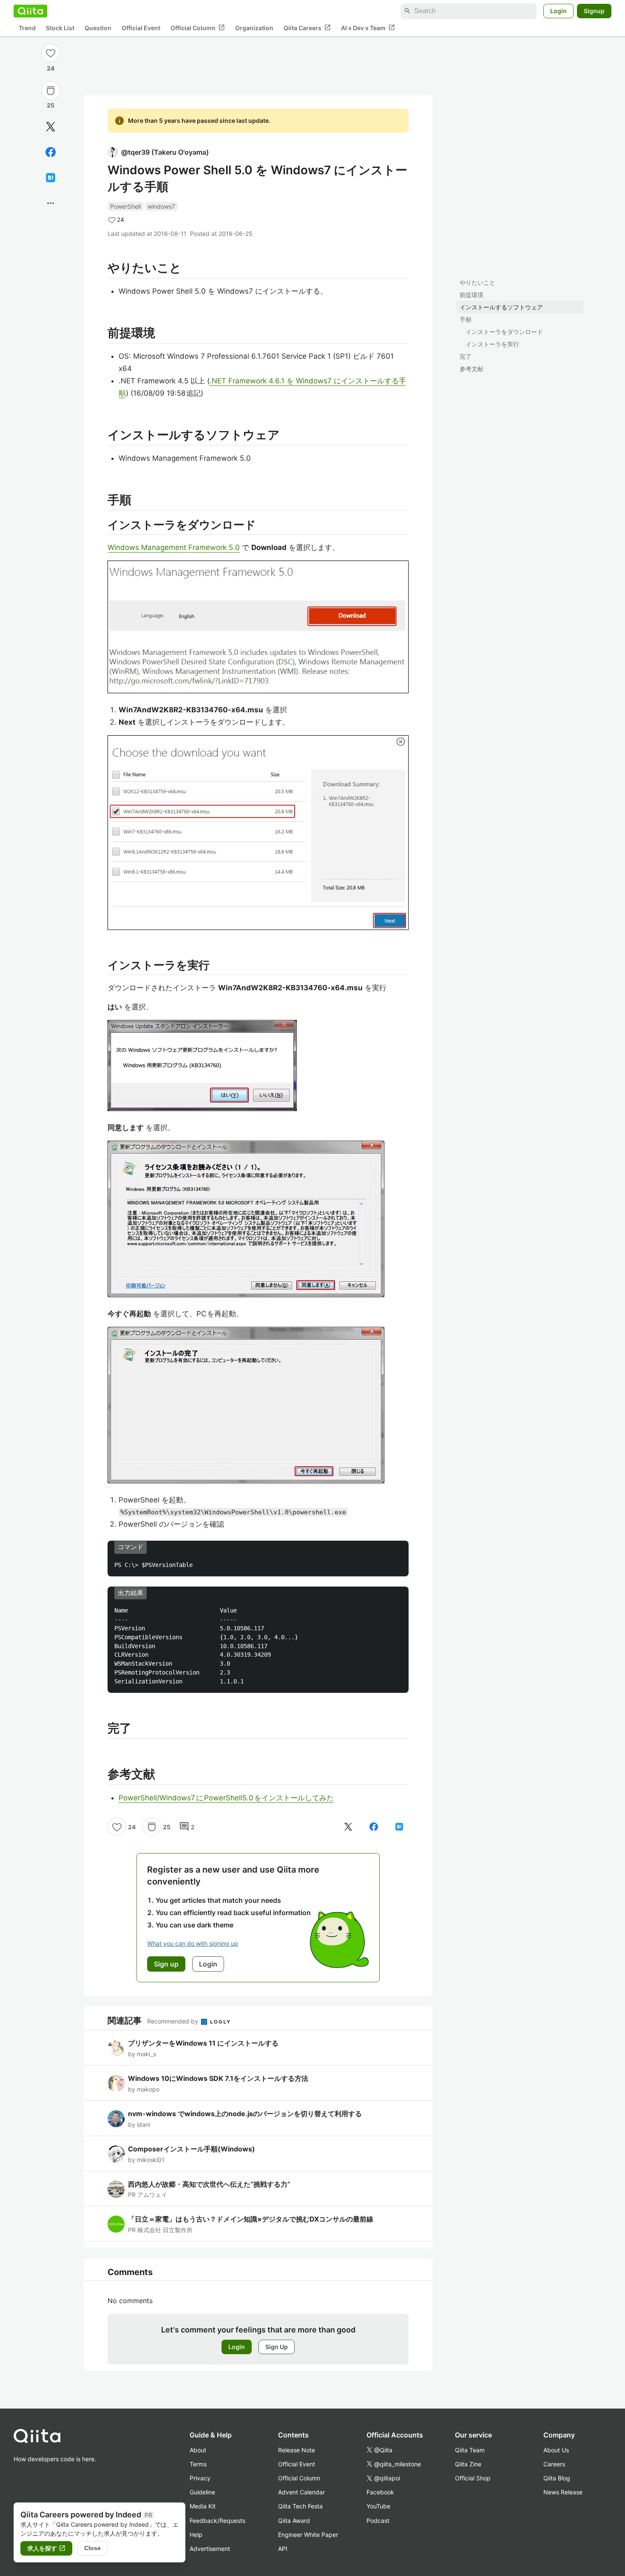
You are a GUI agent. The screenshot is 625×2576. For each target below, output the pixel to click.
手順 (466, 319)
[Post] (51, 127)
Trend (27, 28)
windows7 (161, 206)
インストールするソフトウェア (501, 307)
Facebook (380, 2492)
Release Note (297, 2450)
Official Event (141, 28)
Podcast (378, 2521)
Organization (254, 28)
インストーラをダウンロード (504, 332)
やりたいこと (477, 282)
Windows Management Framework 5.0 (174, 547)
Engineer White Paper (308, 2535)
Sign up (166, 1964)
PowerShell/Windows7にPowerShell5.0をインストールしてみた (226, 1798)
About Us (556, 2450)
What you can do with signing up (193, 1943)
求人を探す (46, 2548)
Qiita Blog (557, 2478)
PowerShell (125, 206)
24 (51, 68)
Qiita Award (294, 2521)
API (283, 2549)
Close (92, 2548)
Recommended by (173, 2021)
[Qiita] (30, 11)
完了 (466, 356)
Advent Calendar (301, 2492)
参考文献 (472, 369)
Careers (554, 2464)
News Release (563, 2492)
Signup (594, 11)
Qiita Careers (307, 28)
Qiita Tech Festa (300, 2506)
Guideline (202, 2492)
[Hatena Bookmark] (51, 178)
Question (98, 28)
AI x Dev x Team (368, 28)
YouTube (378, 2506)
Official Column (198, 28)
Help (196, 2535)
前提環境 (472, 295)
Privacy (200, 2478)
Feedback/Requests (217, 2521)
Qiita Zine (468, 2464)
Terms (198, 2464)
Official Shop (473, 2478)
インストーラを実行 (492, 344)
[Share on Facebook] (51, 152)
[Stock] (51, 91)
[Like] (51, 53)
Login (558, 11)
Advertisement (210, 2549)
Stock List (60, 28)
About (198, 2450)
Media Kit (203, 2506)
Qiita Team (470, 2450)
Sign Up (277, 2347)
